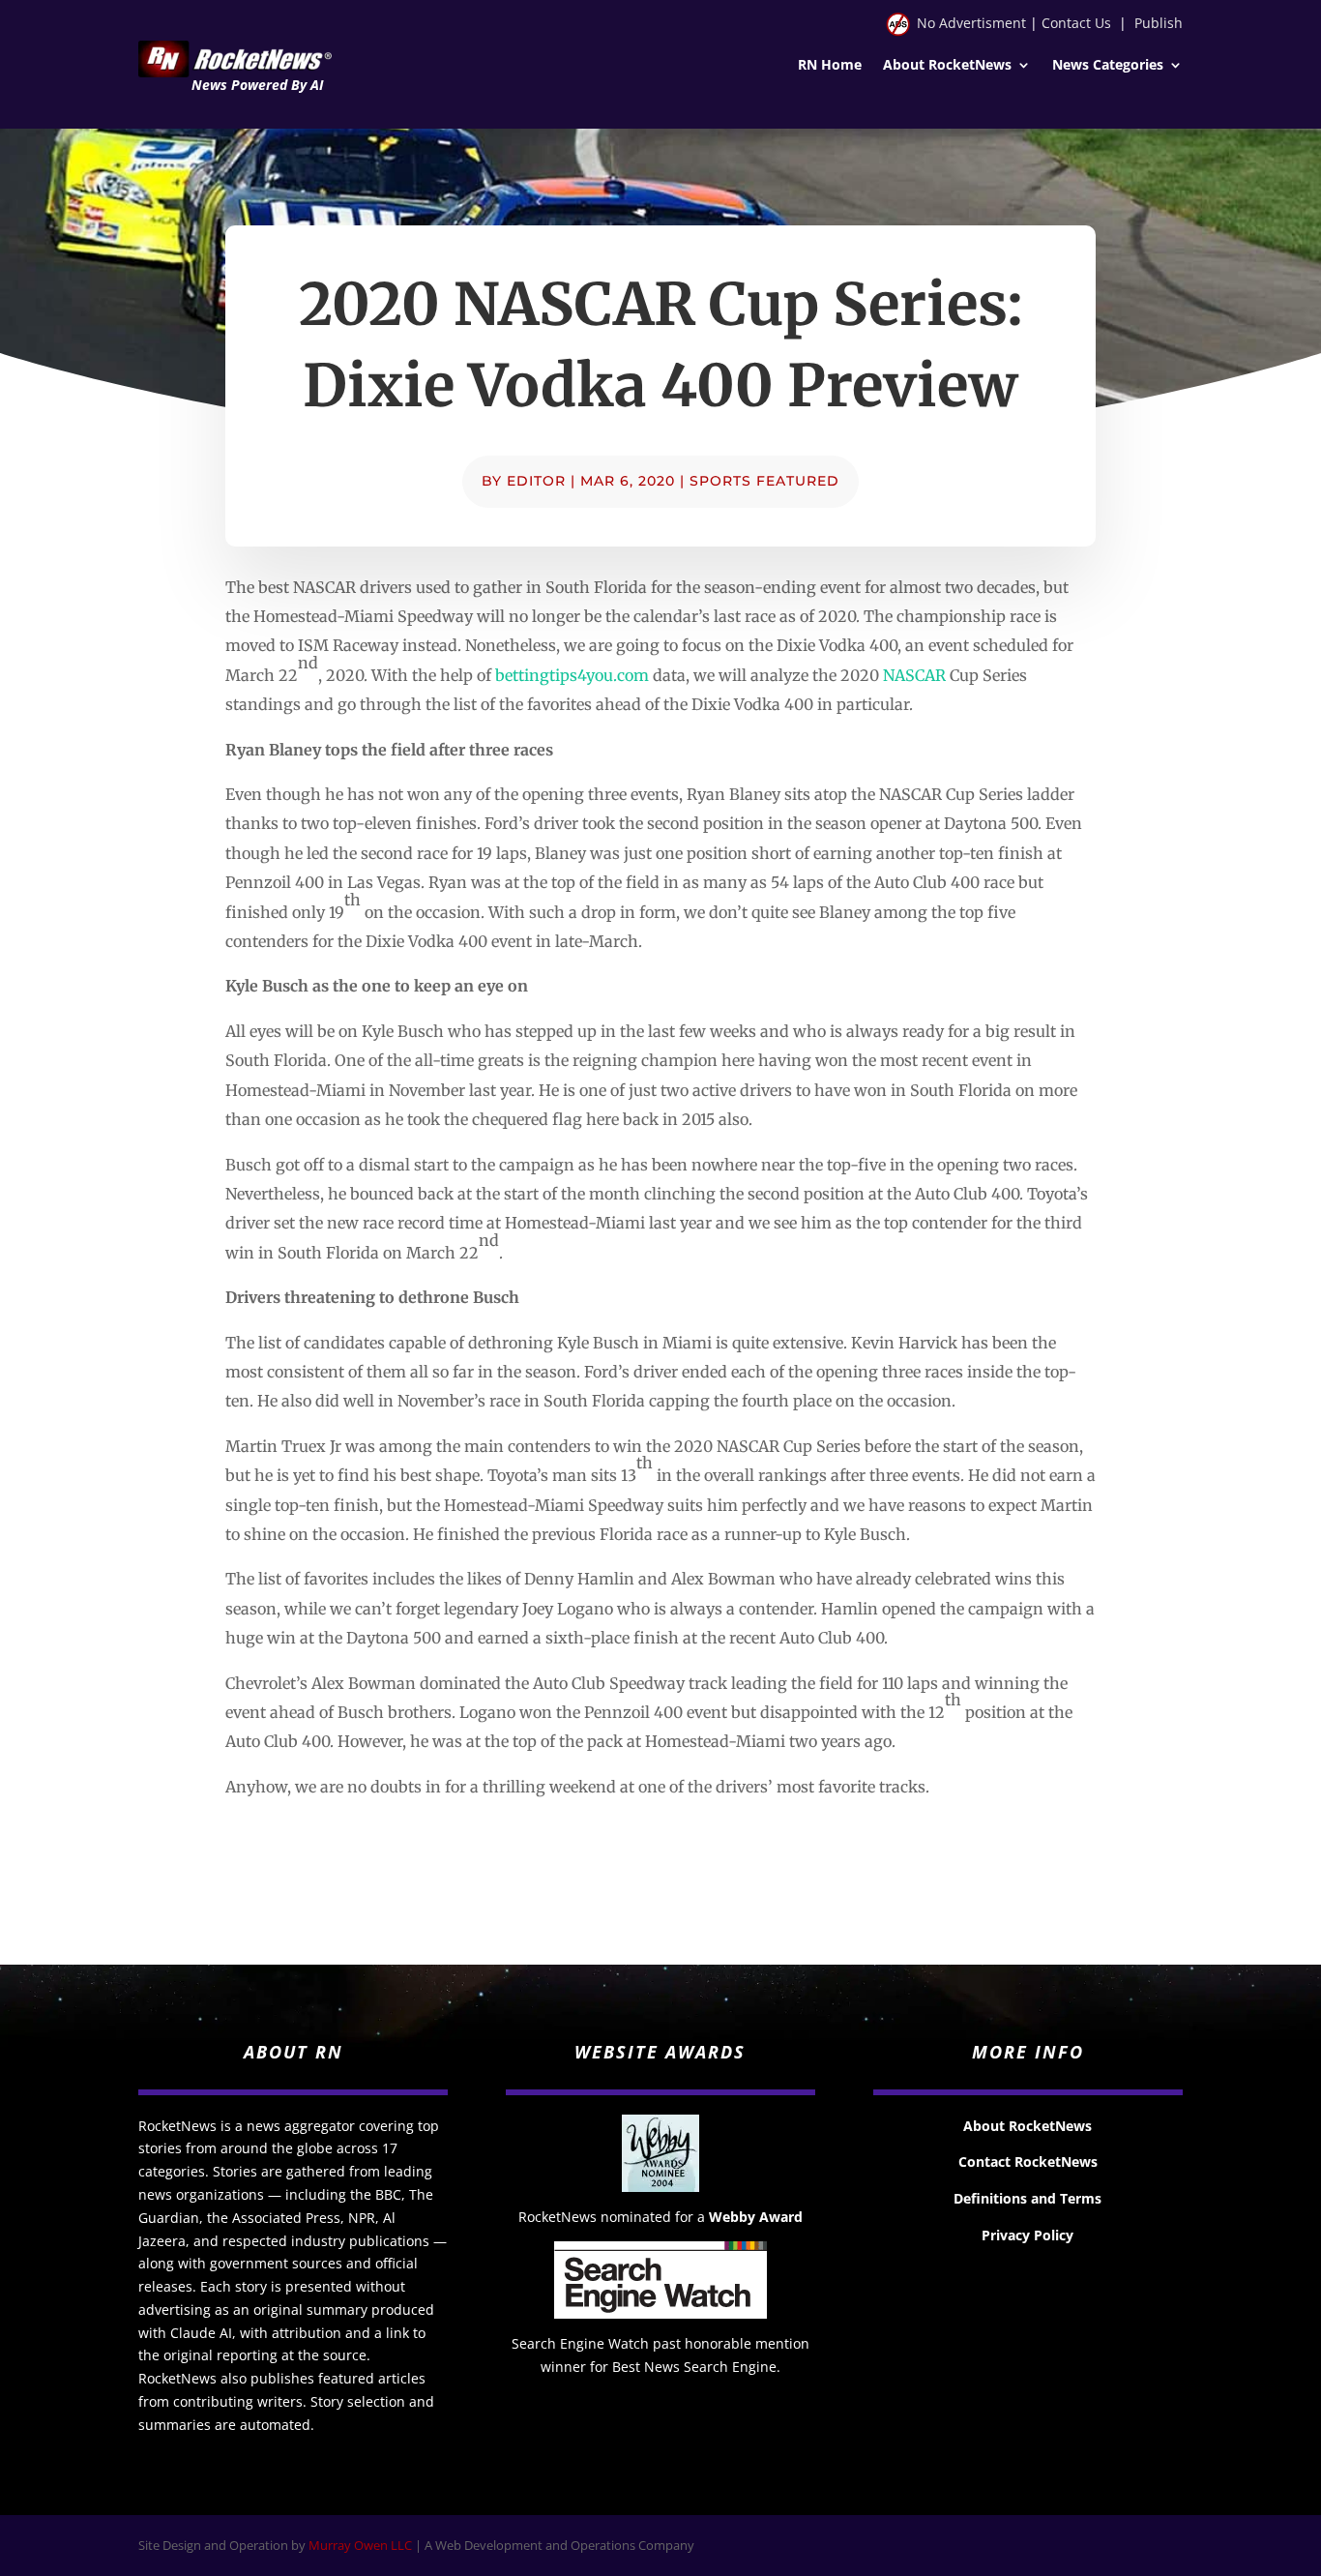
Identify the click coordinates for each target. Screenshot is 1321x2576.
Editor (536, 481)
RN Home (830, 66)
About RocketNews (947, 66)
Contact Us (1076, 23)
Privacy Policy (1027, 2235)
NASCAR (914, 675)
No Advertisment (971, 23)
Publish (1159, 23)
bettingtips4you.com (572, 675)
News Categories (1108, 66)
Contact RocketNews (1028, 2161)
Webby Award (756, 2217)
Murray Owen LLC (360, 2545)
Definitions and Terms (1027, 2198)
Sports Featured (764, 481)
